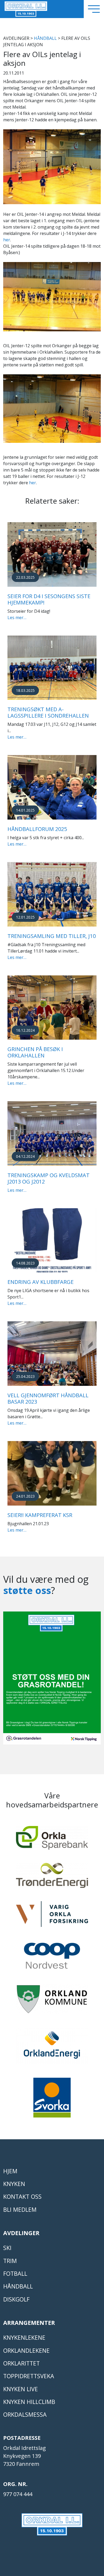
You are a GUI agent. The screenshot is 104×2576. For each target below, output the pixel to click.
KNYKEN (14, 2184)
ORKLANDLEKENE (26, 2350)
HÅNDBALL (45, 38)
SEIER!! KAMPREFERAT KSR (40, 1515)
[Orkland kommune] (52, 2001)
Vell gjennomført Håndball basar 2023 (48, 1398)
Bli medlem (20, 2209)
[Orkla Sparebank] (52, 1840)
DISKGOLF (16, 2299)
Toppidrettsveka (29, 2376)
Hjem (10, 2171)
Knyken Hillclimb (29, 2402)
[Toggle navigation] (94, 9)
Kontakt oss (22, 2196)
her (7, 240)
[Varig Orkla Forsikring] (52, 1916)
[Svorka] (52, 2100)
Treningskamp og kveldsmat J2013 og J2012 (49, 1178)
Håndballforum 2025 (37, 829)
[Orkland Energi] (52, 2048)
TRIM (10, 2261)
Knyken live (21, 2389)
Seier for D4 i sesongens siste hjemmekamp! (49, 599)
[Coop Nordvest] (52, 1958)
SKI (7, 2248)
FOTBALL (15, 2273)
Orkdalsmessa (25, 2414)
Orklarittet (21, 2363)
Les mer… (17, 618)
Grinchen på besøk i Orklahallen (35, 1052)
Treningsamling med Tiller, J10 (52, 936)
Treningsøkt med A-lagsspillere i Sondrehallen (48, 712)
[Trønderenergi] (52, 1878)
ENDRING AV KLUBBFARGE (41, 1282)
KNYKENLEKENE (24, 2337)
